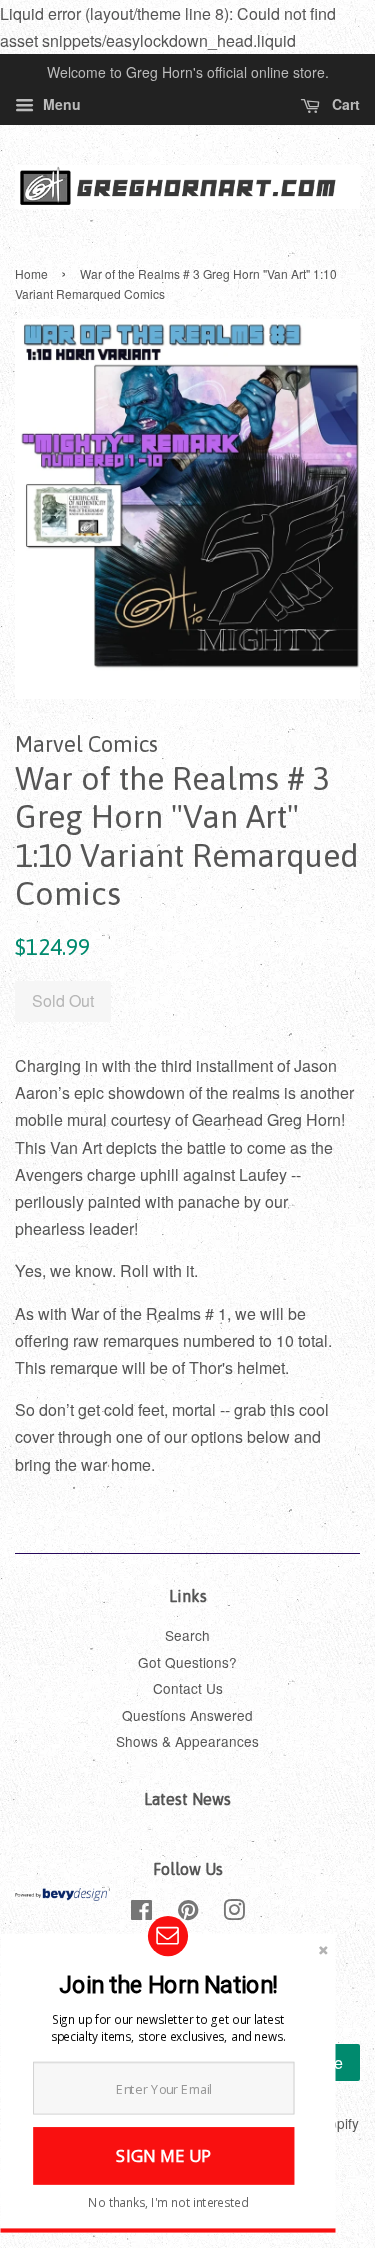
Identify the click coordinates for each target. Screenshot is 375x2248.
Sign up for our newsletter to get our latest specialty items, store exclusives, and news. (167, 2027)
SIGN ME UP (163, 2155)
